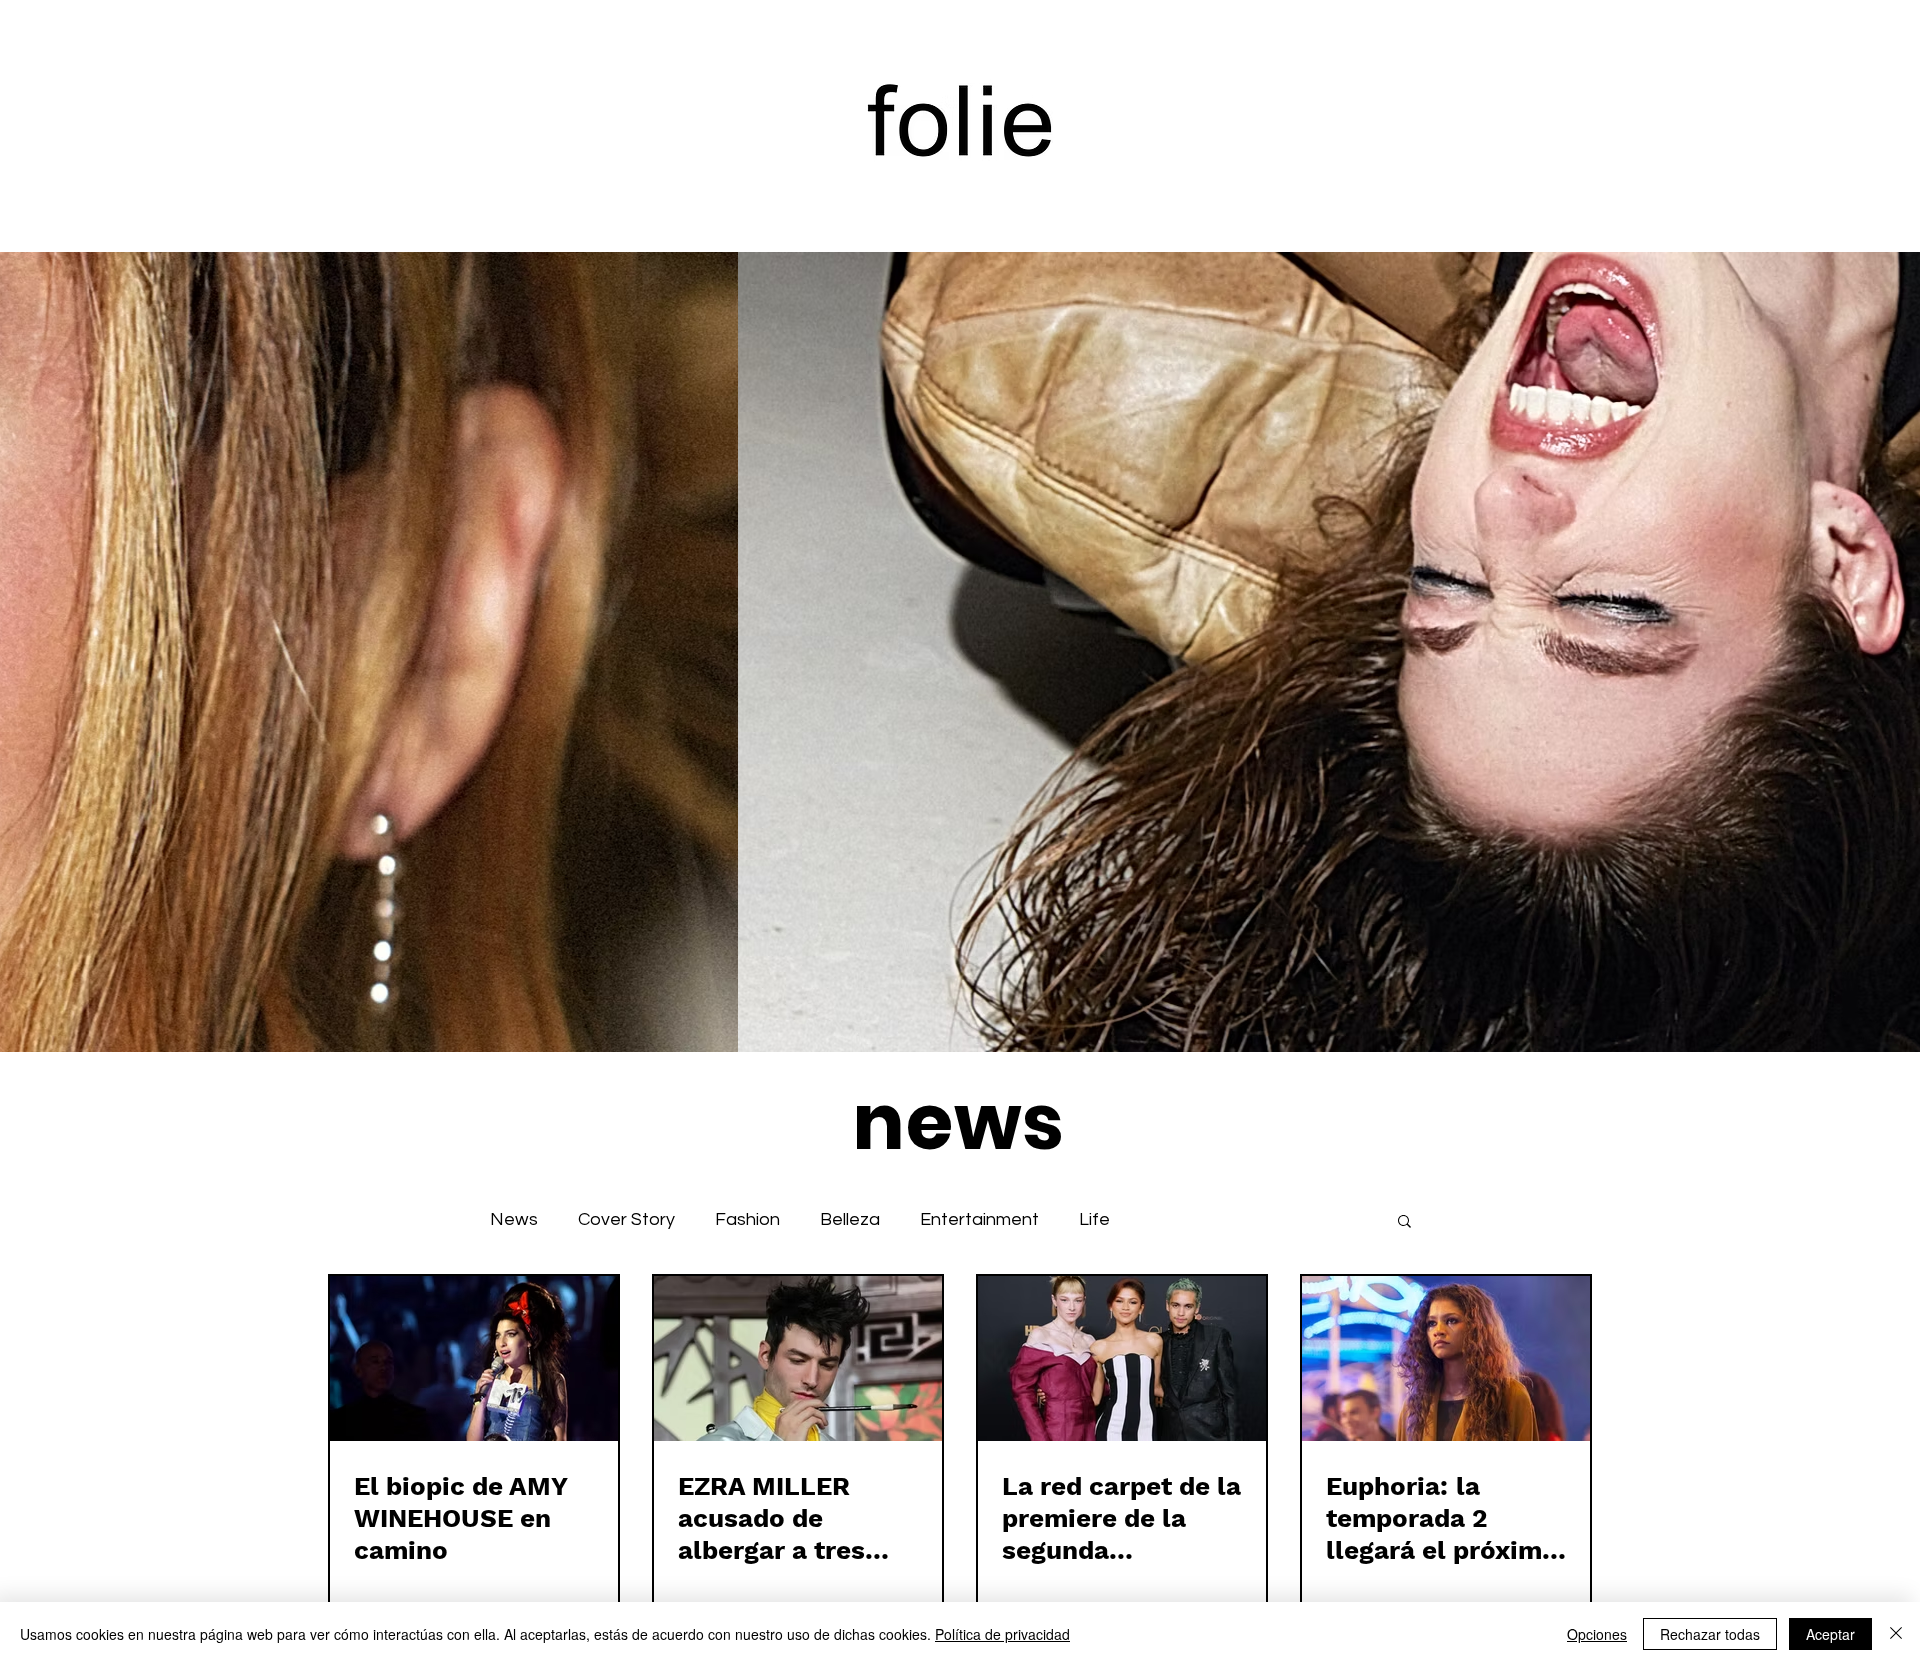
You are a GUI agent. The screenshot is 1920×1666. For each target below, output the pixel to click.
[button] (1404, 1222)
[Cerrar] (1896, 1634)
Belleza (850, 1219)
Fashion (747, 1219)
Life (1094, 1219)
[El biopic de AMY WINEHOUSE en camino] (474, 1358)
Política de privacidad (1002, 1634)
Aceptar (1830, 1634)
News (514, 1219)
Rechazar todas (1710, 1634)
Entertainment (979, 1219)
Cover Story (626, 1219)
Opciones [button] (1597, 1634)
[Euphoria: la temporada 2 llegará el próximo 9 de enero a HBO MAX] (1446, 1358)
